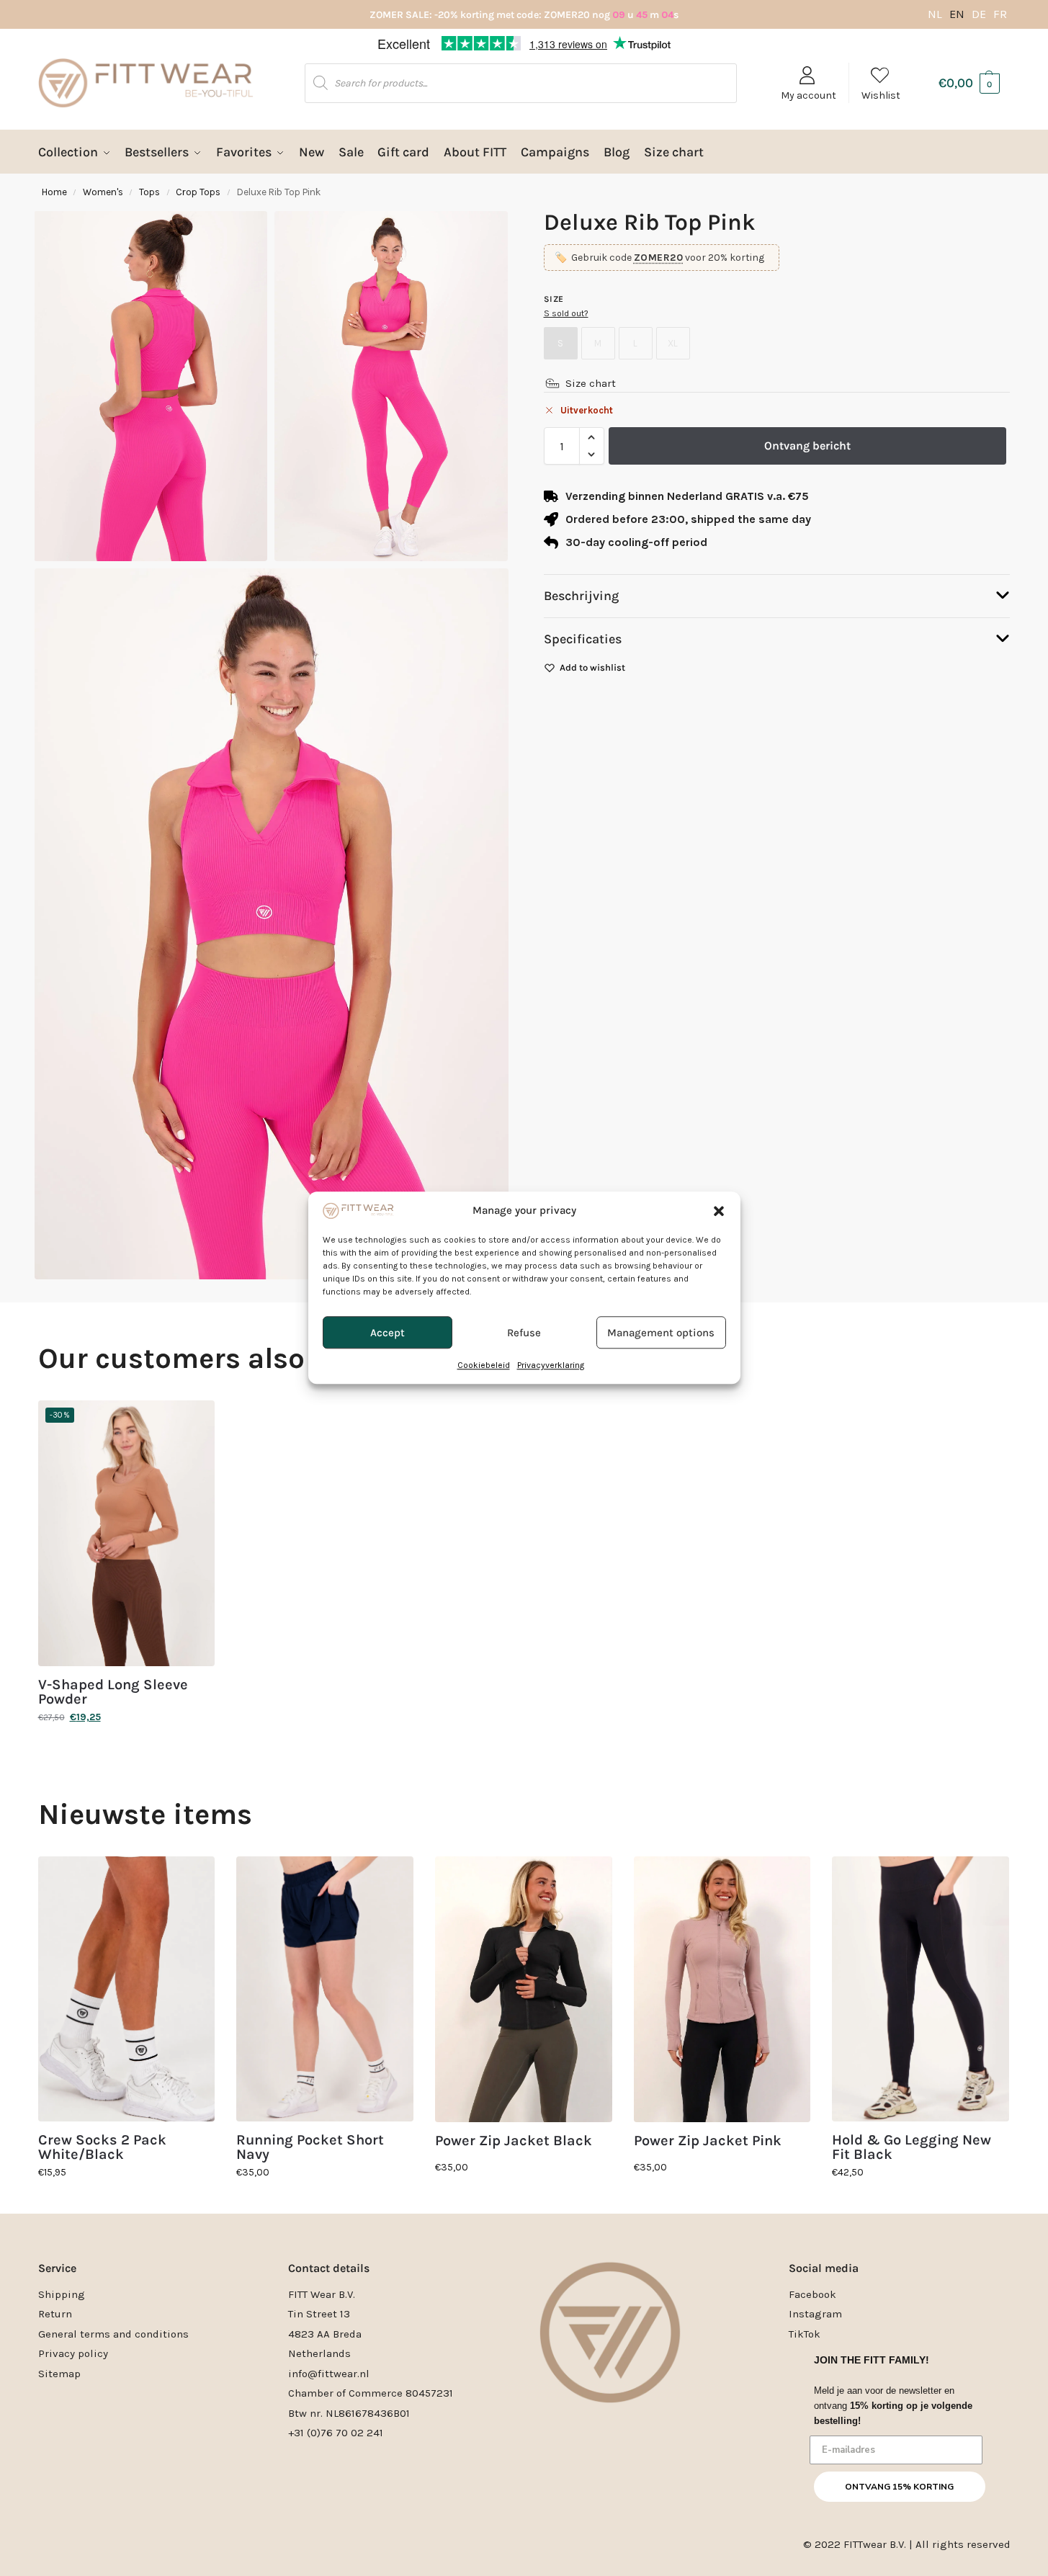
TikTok (805, 2334)
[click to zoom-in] (272, 924)
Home (54, 192)
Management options (661, 1333)
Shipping (62, 2294)
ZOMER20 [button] (659, 258)
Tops (149, 192)
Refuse (524, 1333)
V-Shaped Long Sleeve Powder (113, 1692)
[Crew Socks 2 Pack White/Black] (127, 1989)
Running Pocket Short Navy (310, 2147)
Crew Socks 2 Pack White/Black (102, 2147)
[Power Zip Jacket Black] (524, 1989)
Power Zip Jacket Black (514, 2141)
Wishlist (881, 95)
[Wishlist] (193, 1422)
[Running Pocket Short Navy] (325, 1989)
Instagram (815, 2314)
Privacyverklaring (551, 1366)
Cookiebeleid (484, 1366)
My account (809, 95)
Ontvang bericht (807, 446)
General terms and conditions (113, 2334)
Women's (103, 192)
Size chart (591, 383)
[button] (719, 1211)
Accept (388, 1333)
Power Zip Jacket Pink (708, 2141)
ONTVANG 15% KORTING (899, 2487)
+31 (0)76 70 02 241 (336, 2433)
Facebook (812, 2294)
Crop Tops (198, 192)
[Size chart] (552, 383)
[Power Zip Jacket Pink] (722, 1989)
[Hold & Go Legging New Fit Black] (921, 1989)
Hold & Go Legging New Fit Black (912, 2147)
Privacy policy (73, 2353)
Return (55, 2314)
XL (673, 343)
